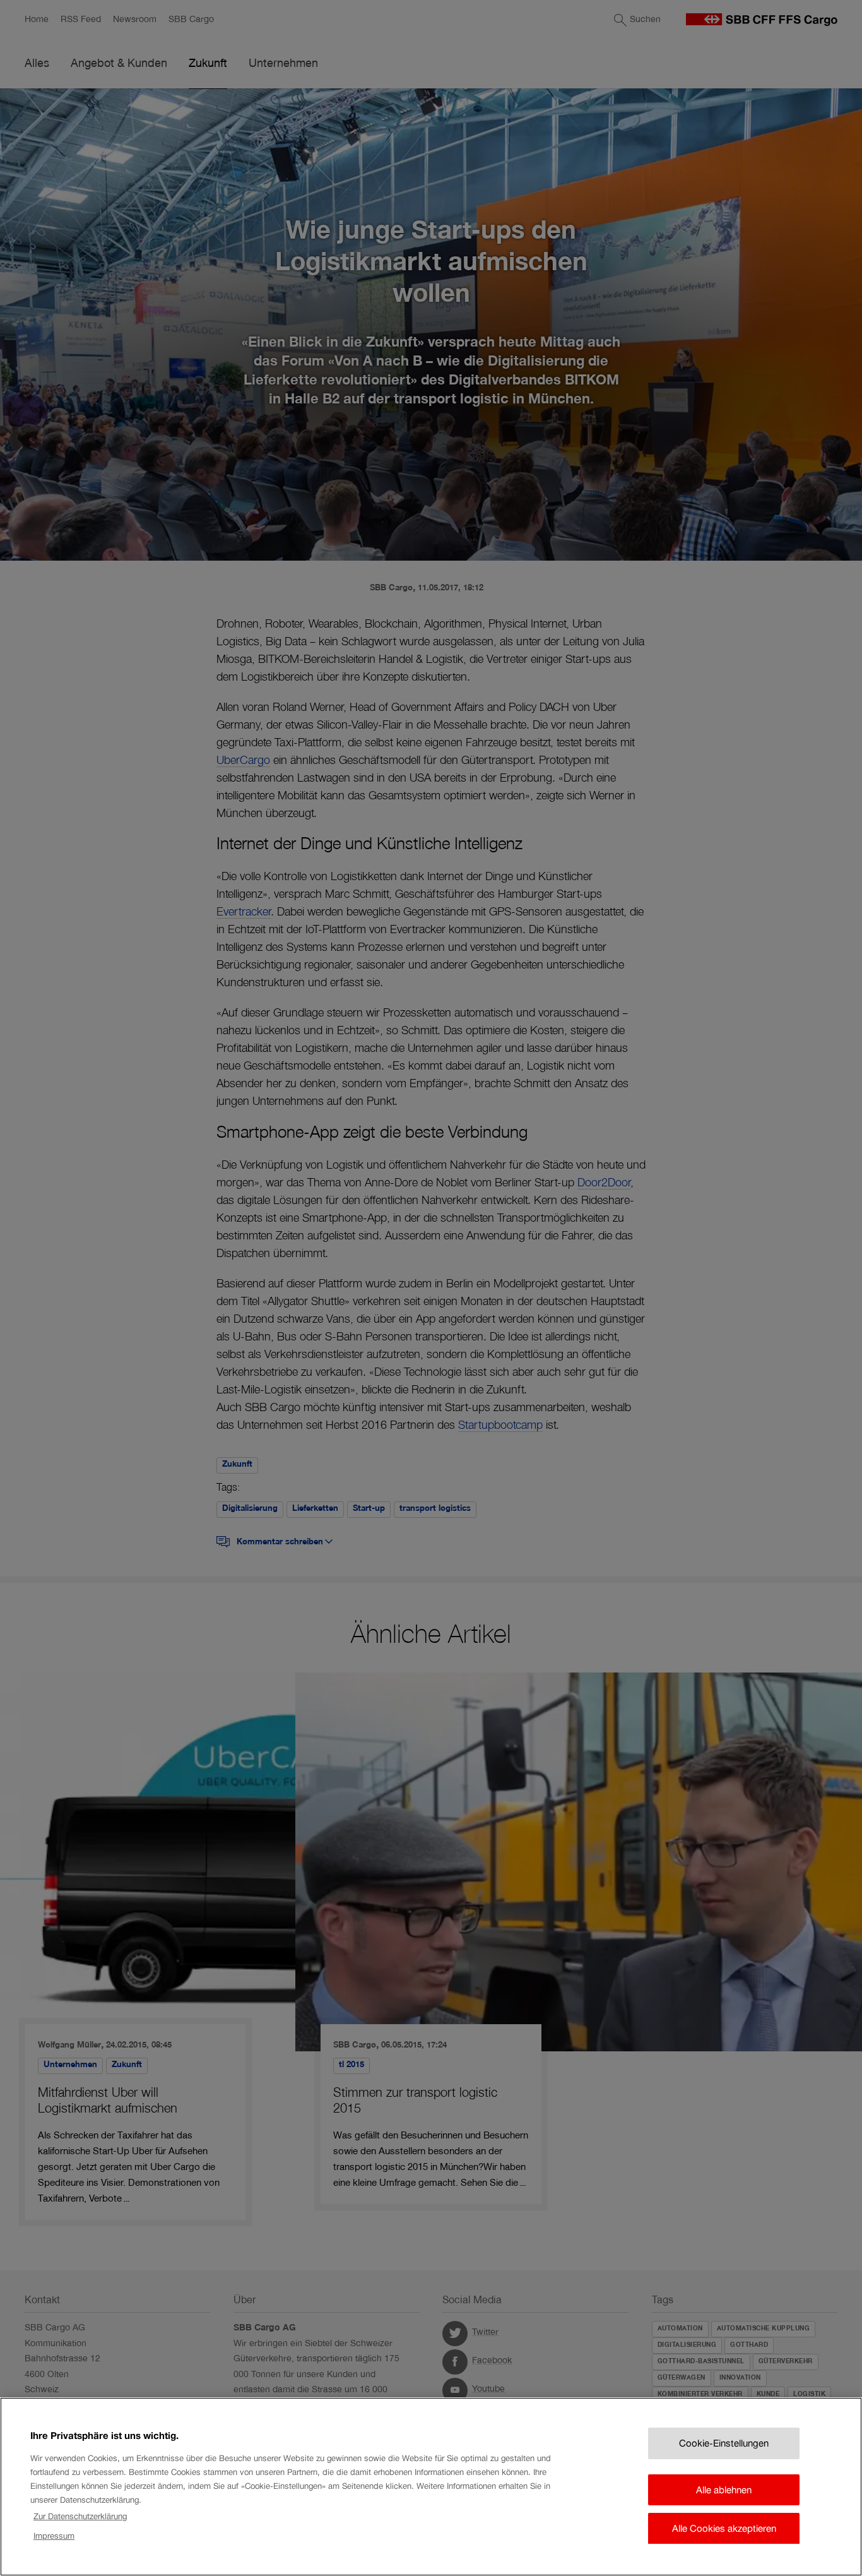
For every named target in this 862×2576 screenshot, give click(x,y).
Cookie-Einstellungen (724, 2443)
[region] (431, 2487)
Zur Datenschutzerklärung (80, 2516)
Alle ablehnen (724, 2489)
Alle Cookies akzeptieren (724, 2528)
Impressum (54, 2536)
